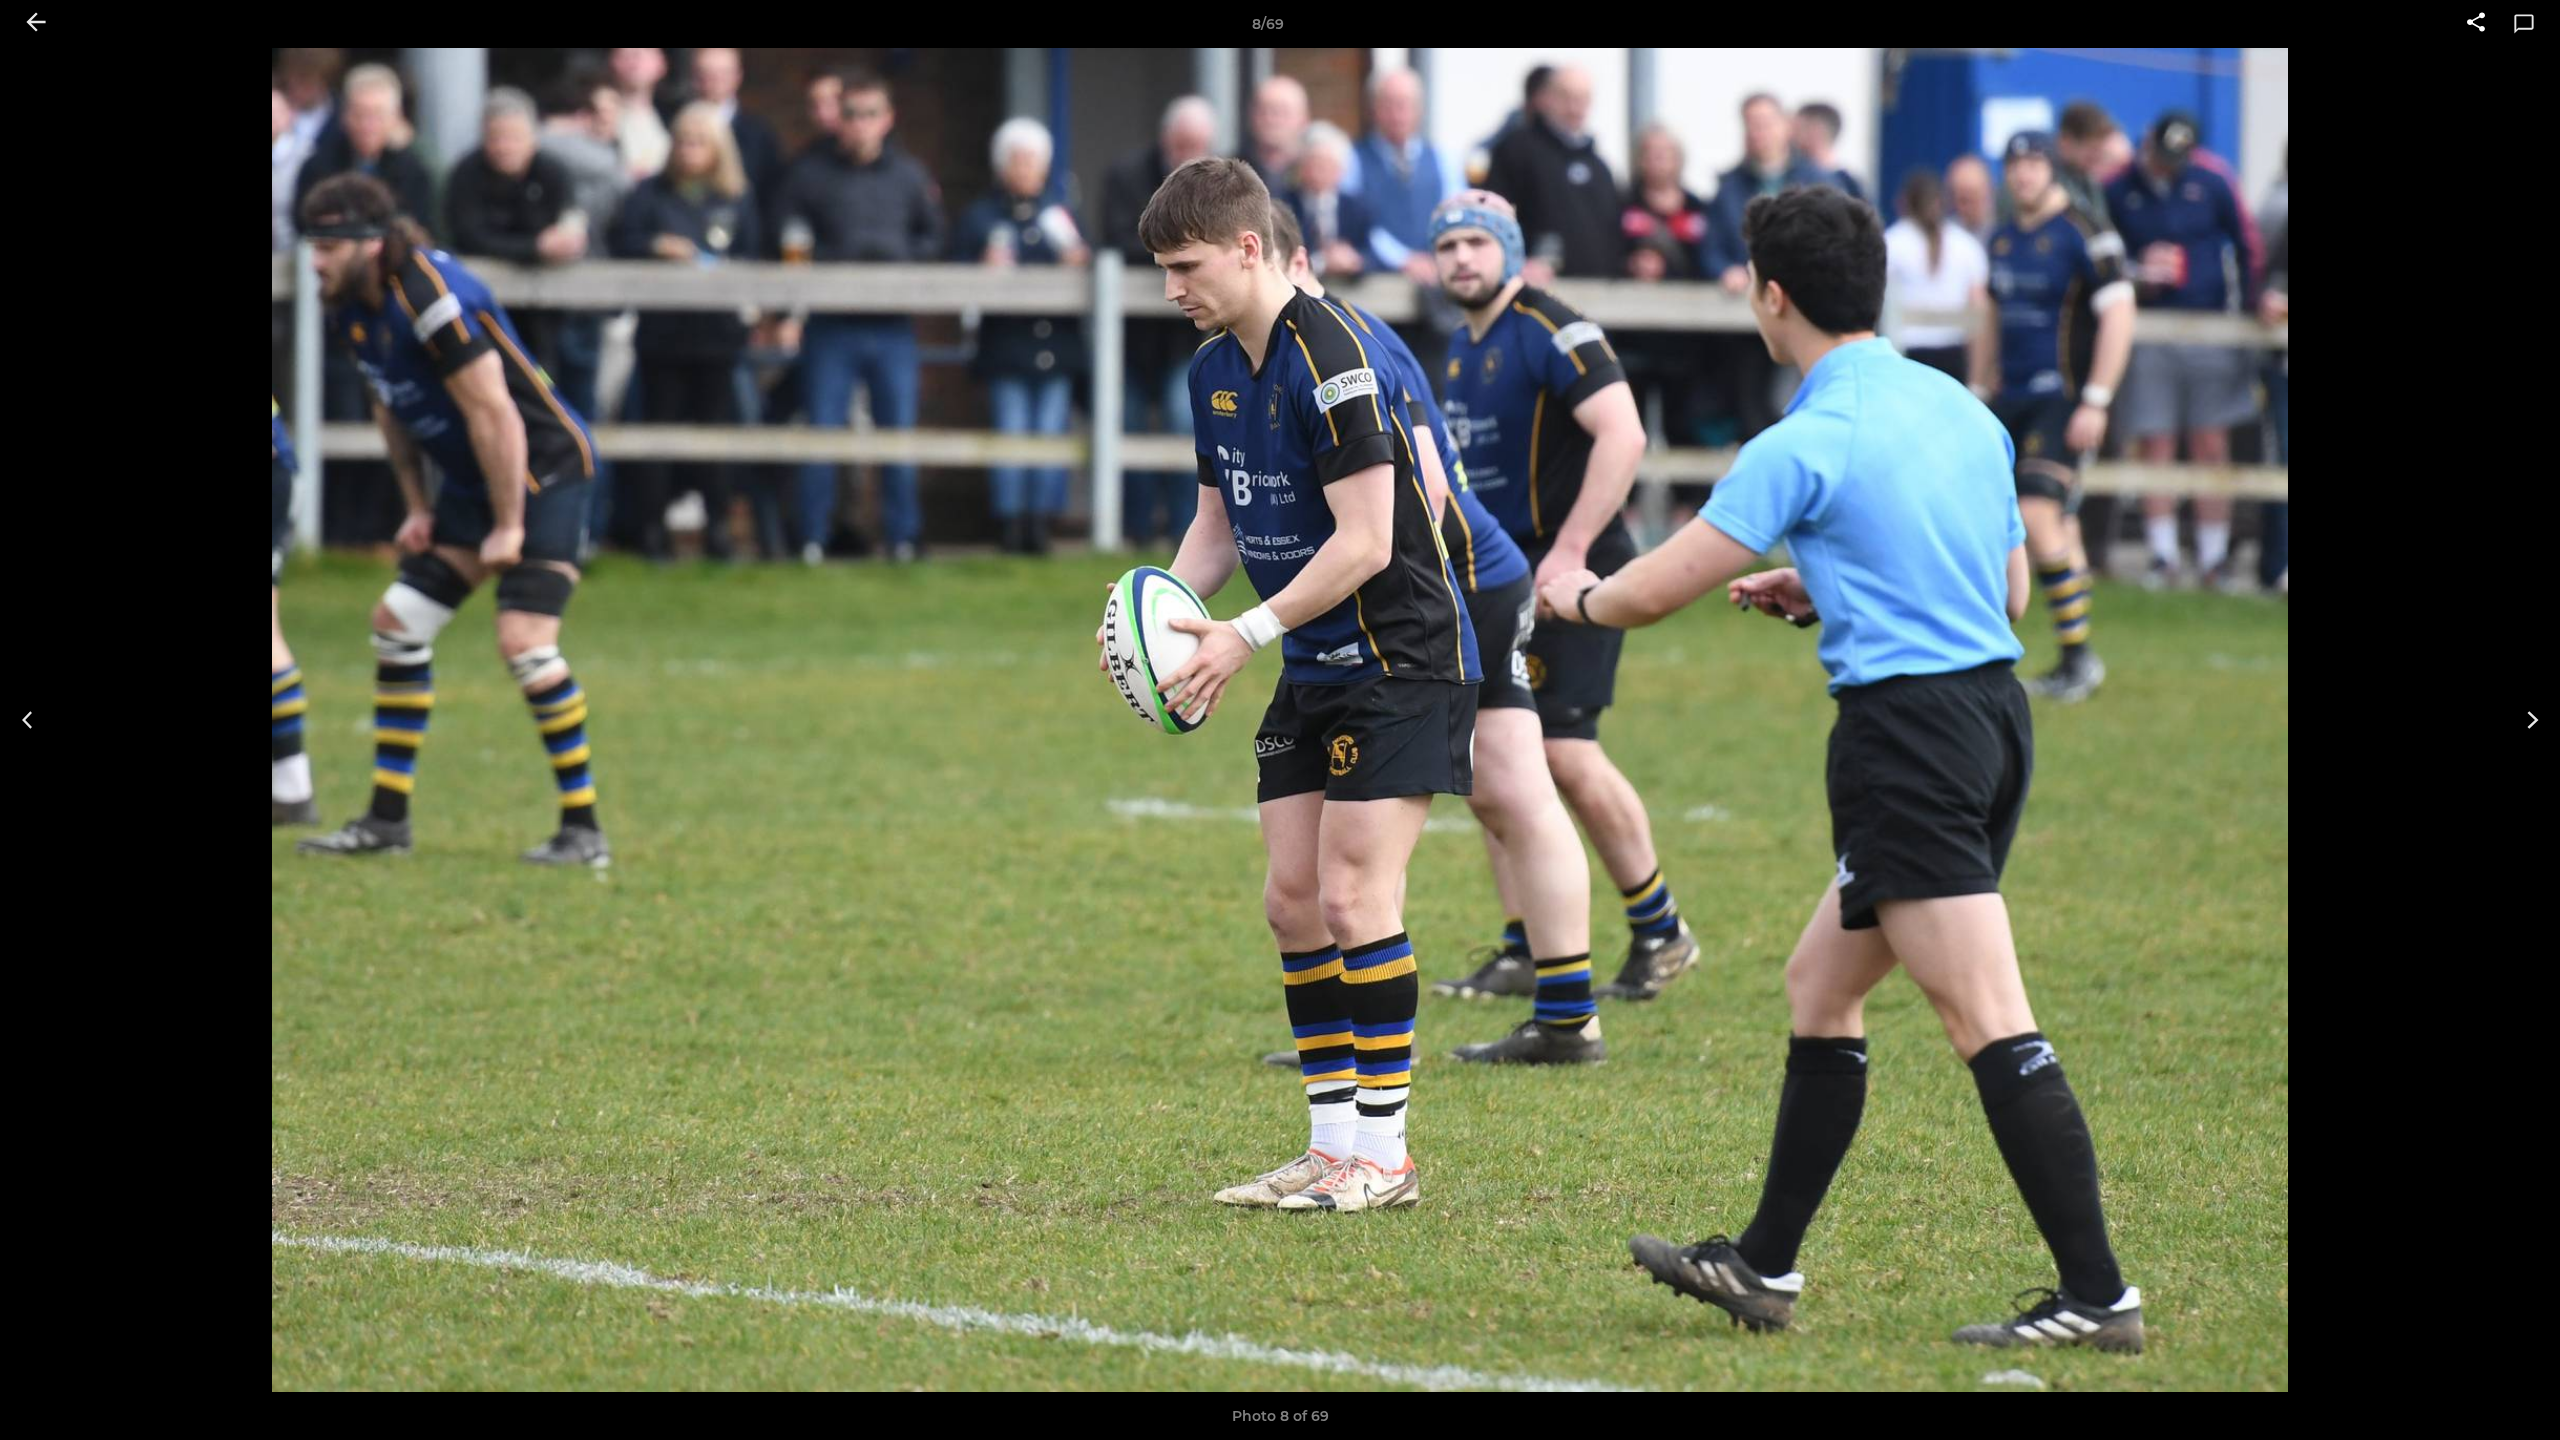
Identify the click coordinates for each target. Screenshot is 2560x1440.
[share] (2476, 24)
